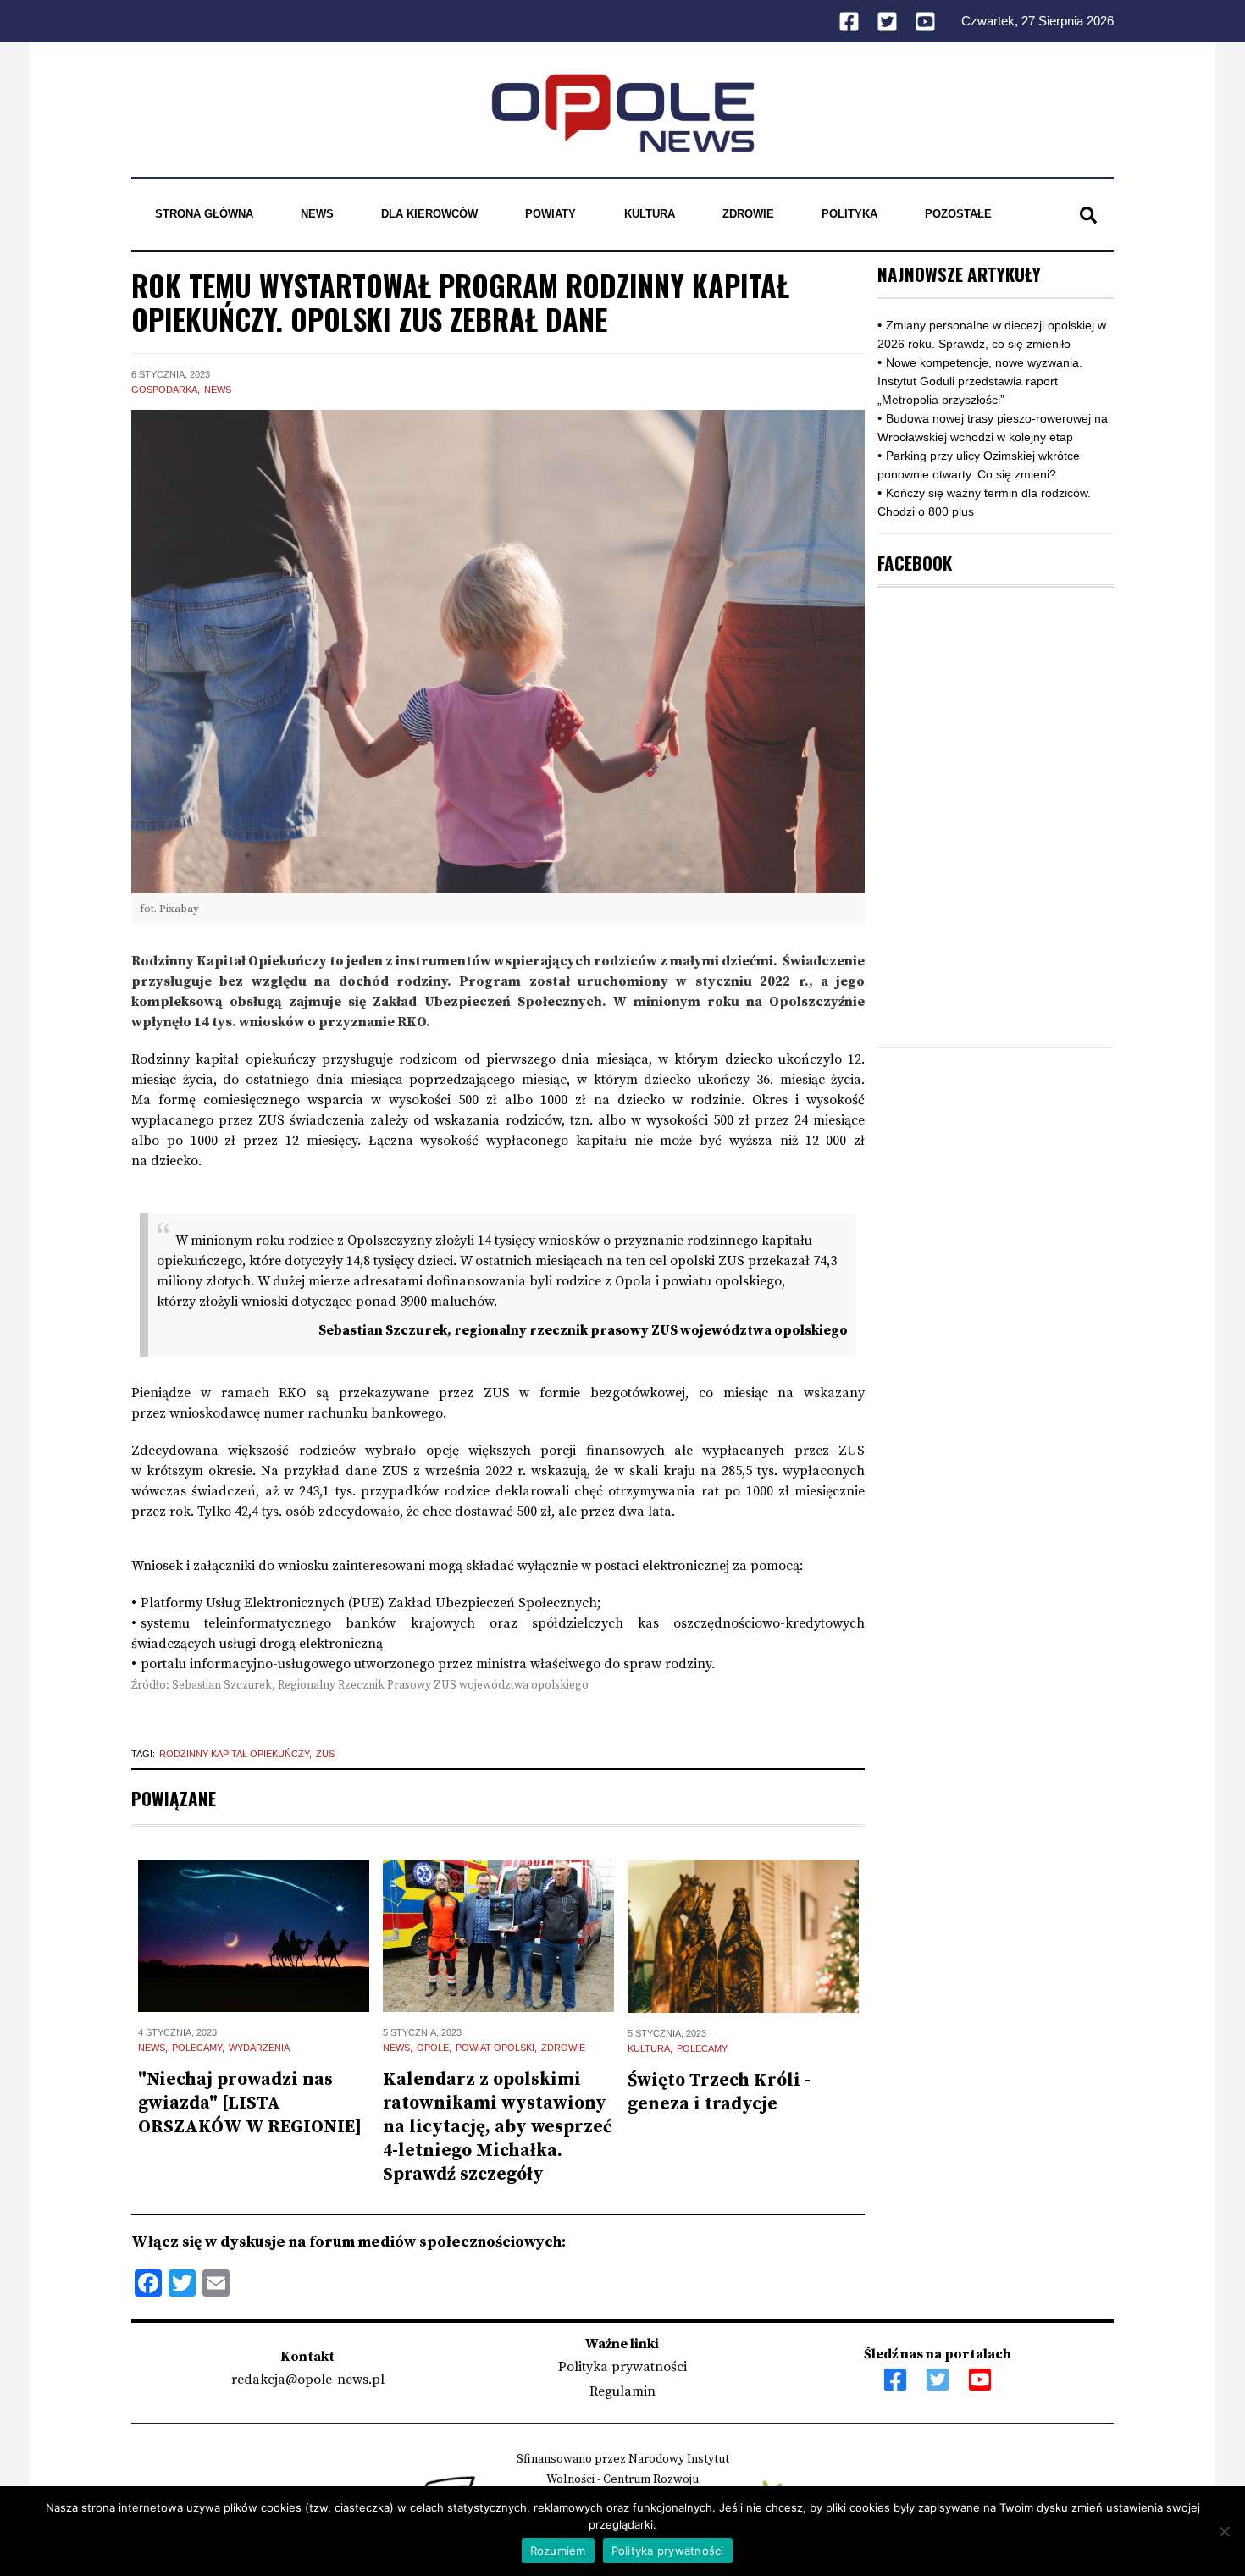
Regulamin (622, 2391)
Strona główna (204, 214)
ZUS (325, 1754)
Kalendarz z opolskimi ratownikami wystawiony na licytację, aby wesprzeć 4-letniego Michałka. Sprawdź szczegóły (498, 2127)
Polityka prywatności (622, 2367)
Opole (433, 2048)
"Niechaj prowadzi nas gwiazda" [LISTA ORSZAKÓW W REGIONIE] (250, 2103)
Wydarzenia (259, 2048)
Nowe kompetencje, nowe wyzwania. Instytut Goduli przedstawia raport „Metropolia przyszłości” (980, 381)
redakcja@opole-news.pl (308, 2380)
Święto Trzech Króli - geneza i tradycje (719, 2092)
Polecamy (197, 2048)
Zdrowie (748, 214)
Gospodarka (164, 390)
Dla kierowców (429, 214)
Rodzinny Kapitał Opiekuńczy (234, 1754)
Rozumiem (558, 2551)
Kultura (650, 214)
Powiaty (551, 214)
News (317, 214)
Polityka (849, 214)
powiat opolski (495, 2048)
